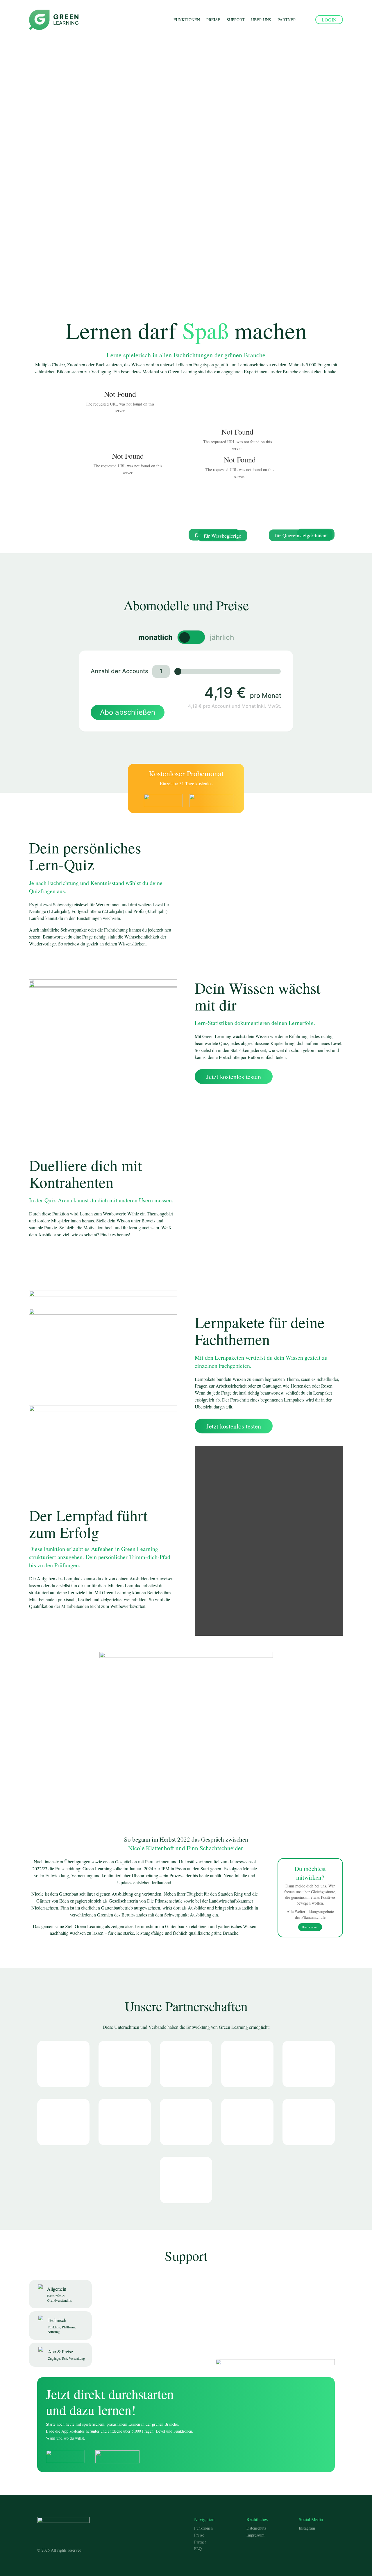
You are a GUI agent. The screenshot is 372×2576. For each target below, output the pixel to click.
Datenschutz (256, 2528)
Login (329, 20)
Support (236, 20)
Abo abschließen (128, 712)
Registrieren (66, 176)
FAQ (198, 2549)
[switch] (191, 637)
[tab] (60, 2294)
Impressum (255, 2535)
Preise (213, 20)
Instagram (307, 2528)
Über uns (261, 20)
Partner (287, 20)
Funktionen (187, 20)
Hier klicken (310, 1927)
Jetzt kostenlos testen (234, 1077)
